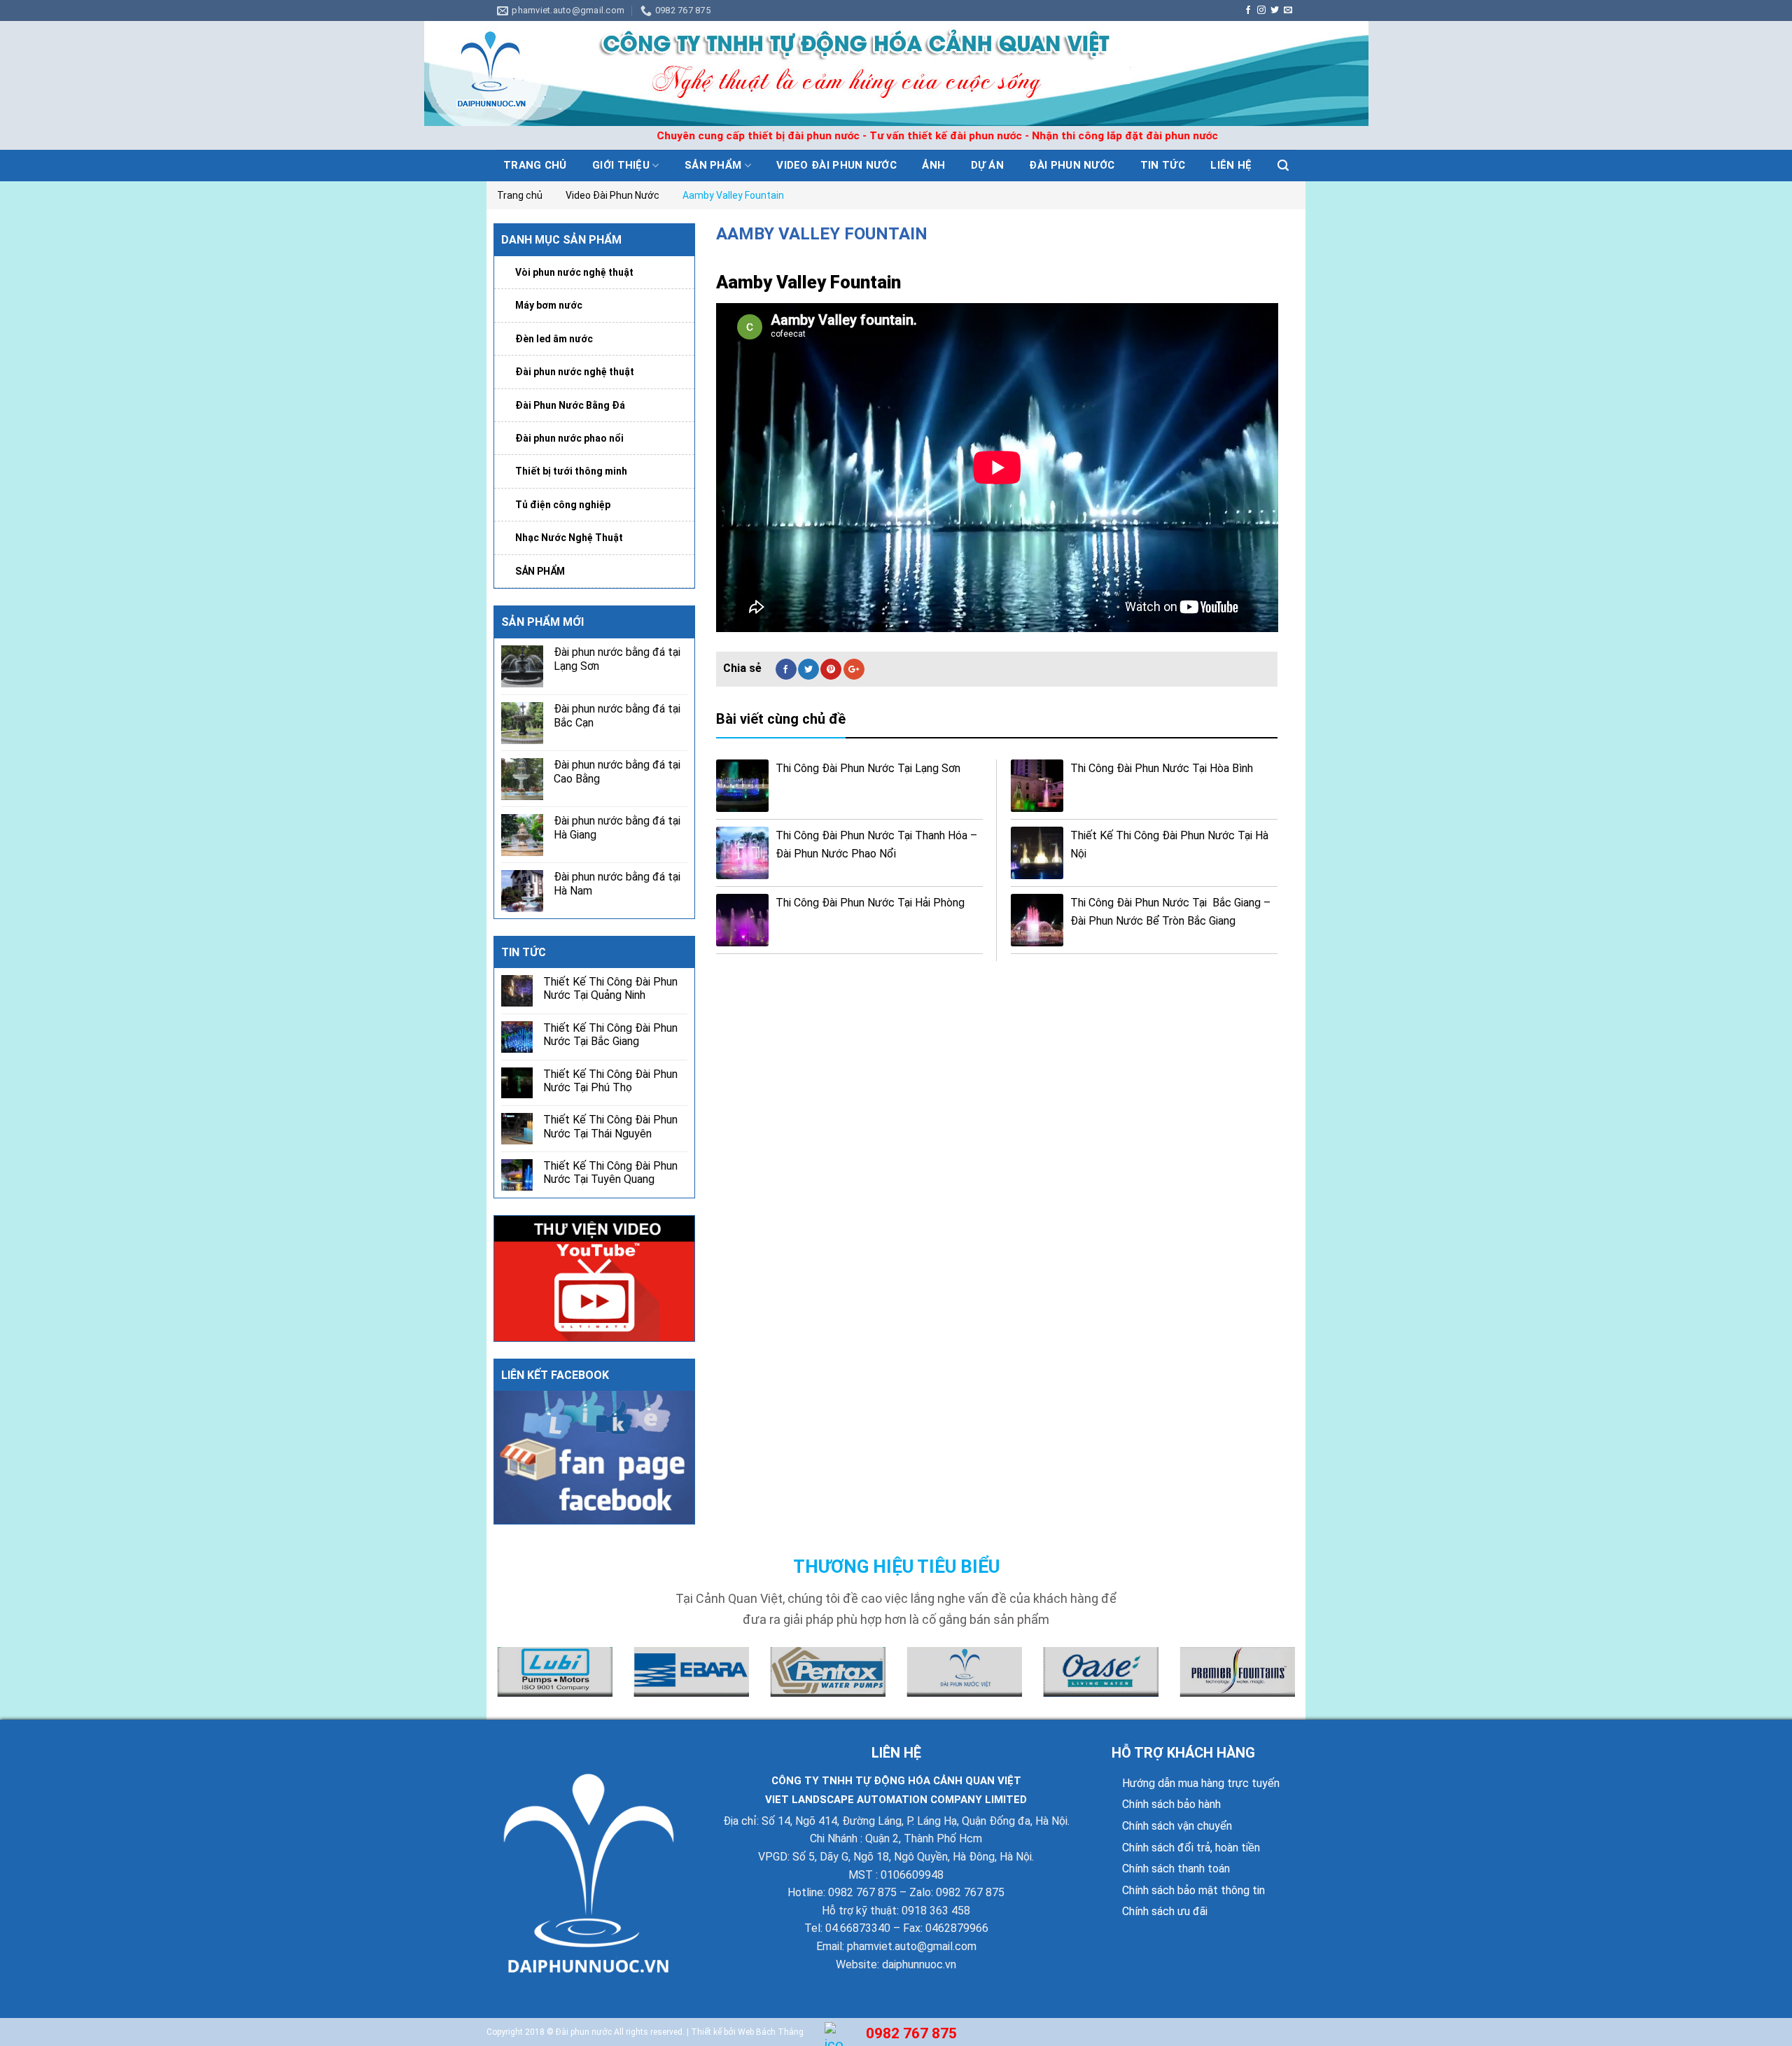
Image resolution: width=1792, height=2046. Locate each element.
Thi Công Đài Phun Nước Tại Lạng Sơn (868, 768)
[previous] (494, 1681)
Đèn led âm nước (554, 339)
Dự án (988, 165)
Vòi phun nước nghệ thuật (574, 272)
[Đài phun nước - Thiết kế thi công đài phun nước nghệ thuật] (896, 73)
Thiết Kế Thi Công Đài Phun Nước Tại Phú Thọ (610, 1081)
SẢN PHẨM (540, 571)
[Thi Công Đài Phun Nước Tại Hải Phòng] (742, 920)
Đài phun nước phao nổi (569, 438)
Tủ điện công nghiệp (563, 505)
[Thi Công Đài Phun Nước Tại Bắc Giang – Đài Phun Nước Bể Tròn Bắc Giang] (1037, 920)
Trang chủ (520, 195)
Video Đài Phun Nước (836, 165)
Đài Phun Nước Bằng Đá (570, 405)
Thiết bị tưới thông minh (571, 471)
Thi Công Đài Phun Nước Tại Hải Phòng (870, 903)
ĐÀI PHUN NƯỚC (1072, 165)
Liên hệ (1231, 165)
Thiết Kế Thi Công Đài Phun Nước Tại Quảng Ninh (610, 988)
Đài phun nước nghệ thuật (575, 372)
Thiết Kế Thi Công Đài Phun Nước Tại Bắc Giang (610, 1035)
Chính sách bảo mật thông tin (1193, 1890)
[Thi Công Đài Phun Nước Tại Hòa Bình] (1037, 786)
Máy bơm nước (549, 305)
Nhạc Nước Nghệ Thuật (569, 538)
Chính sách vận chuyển (1177, 1826)
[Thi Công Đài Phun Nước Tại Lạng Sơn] (742, 786)
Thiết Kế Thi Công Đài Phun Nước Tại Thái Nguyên (610, 1126)
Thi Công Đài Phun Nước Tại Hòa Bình (1162, 768)
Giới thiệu (621, 165)
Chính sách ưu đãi (1165, 1911)
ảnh (933, 165)
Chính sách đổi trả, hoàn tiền (1191, 1848)
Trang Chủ (535, 165)
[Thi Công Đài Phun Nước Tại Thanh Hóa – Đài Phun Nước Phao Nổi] (742, 853)
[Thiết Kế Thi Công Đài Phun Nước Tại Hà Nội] (1037, 853)
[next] (1298, 1681)
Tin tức (1163, 165)
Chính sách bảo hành (1171, 1804)
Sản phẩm (713, 165)
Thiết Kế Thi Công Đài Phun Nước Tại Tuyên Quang (610, 1172)
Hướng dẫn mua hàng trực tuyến (1201, 1783)
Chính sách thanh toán (1176, 1869)
